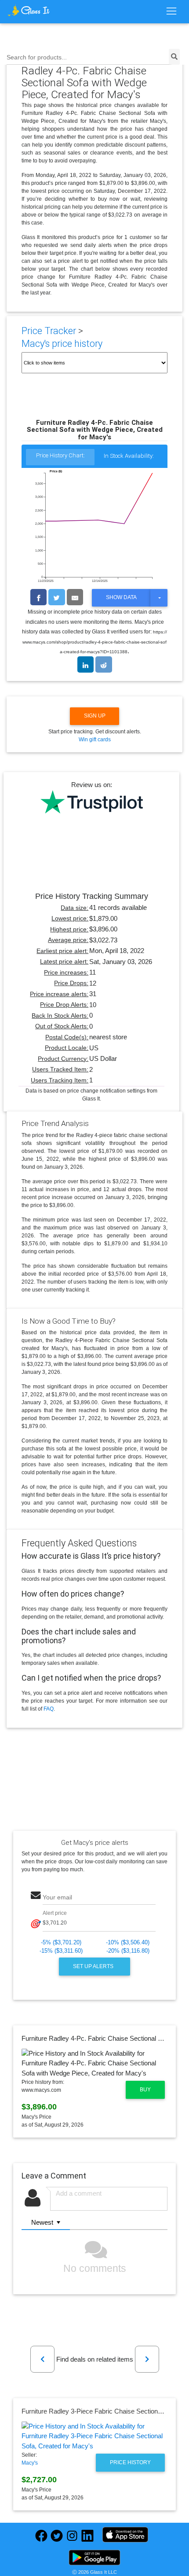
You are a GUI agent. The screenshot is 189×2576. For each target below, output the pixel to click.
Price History (130, 2462)
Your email (57, 1897)
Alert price (55, 1913)
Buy (145, 2090)
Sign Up (95, 716)
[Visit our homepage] (29, 11)
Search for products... (37, 57)
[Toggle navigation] (171, 11)
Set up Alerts (94, 1966)
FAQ (49, 1709)
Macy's (30, 2463)
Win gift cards (95, 740)
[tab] (60, 458)
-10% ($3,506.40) (128, 1942)
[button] (42, 2359)
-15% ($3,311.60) (61, 1951)
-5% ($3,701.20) (61, 1942)
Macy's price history (62, 344)
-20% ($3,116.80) (128, 1951)
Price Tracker (49, 331)
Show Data (121, 597)
